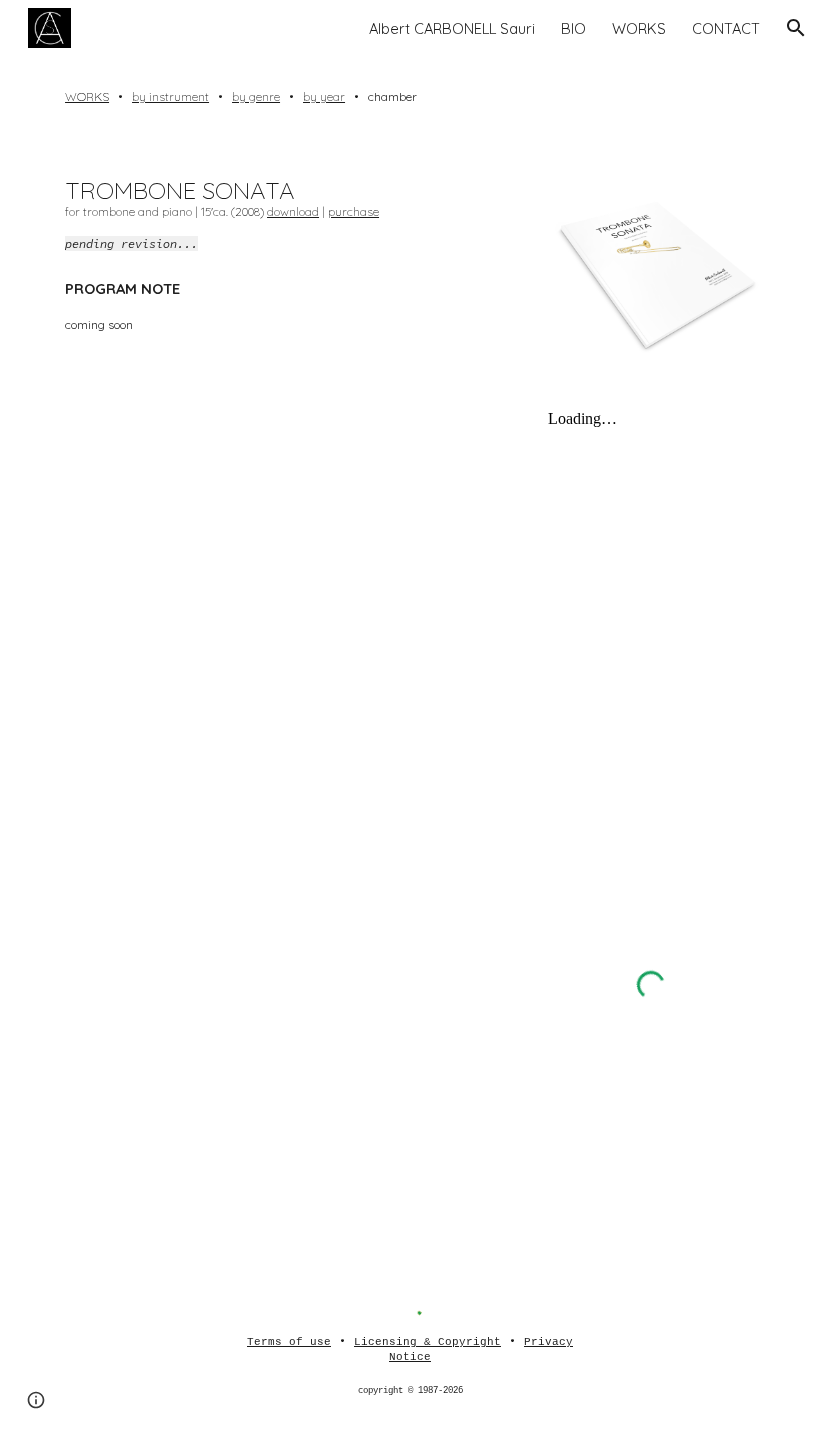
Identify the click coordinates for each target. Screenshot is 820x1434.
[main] (410, 97)
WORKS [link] (639, 28)
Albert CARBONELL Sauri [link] (452, 28)
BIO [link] (573, 28)
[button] (796, 28)
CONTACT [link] (726, 28)
